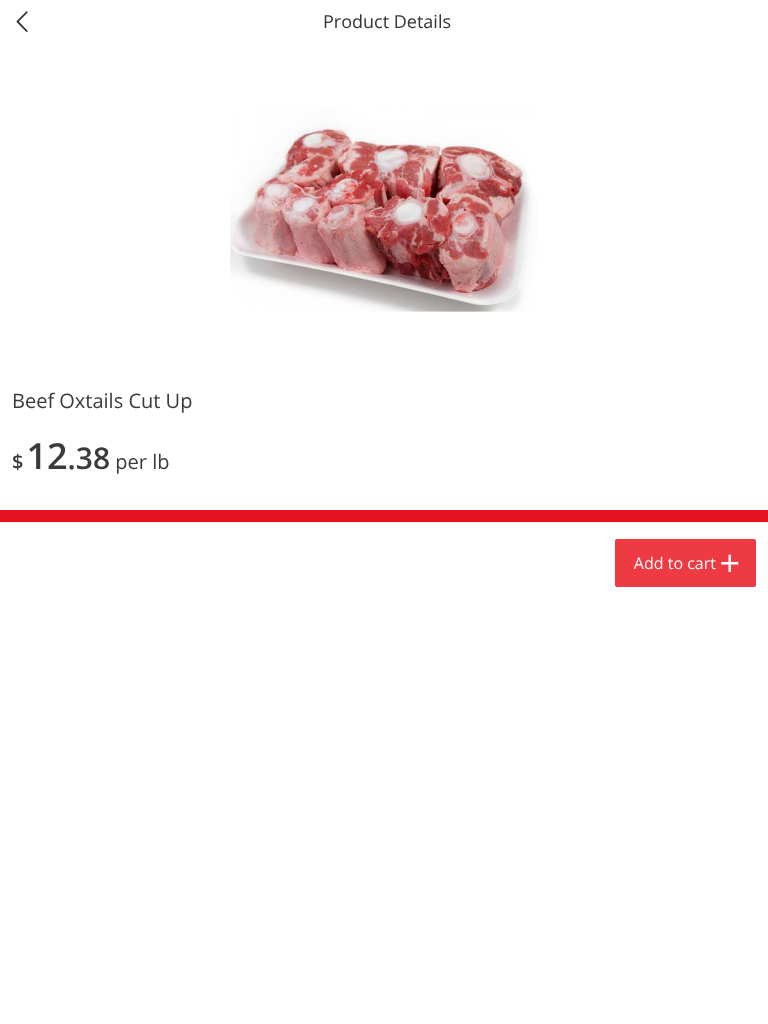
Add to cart (675, 563)
